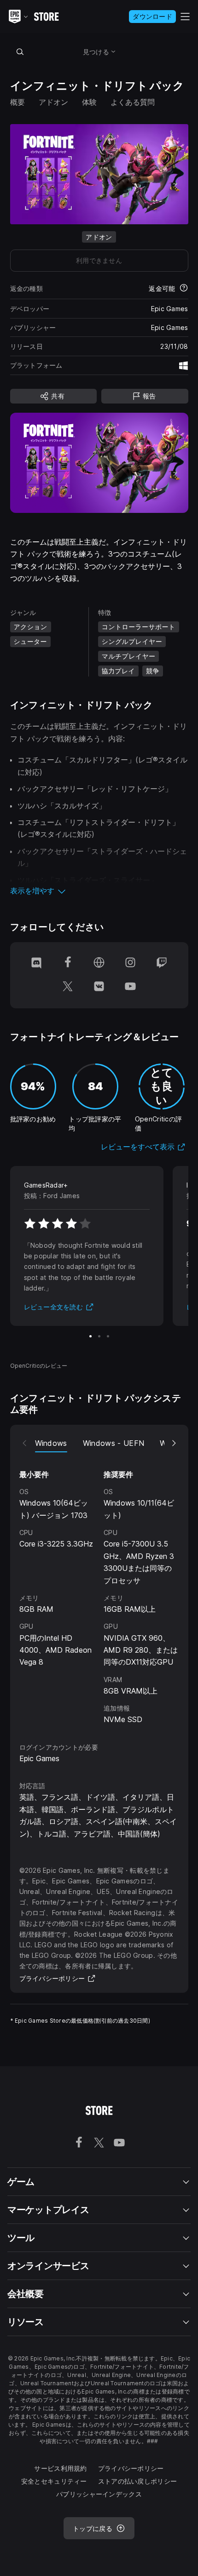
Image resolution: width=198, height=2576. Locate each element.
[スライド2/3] (99, 1336)
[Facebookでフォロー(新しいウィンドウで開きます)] (68, 963)
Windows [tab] (51, 1443)
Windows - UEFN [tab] (114, 1443)
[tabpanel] (99, 1589)
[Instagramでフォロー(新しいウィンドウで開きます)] (130, 963)
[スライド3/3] (108, 1336)
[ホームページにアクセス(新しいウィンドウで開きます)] (99, 963)
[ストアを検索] (20, 51)
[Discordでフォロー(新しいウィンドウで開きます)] (36, 963)
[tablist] (99, 1443)
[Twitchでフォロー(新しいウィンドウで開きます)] (162, 963)
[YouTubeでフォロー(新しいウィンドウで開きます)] (130, 987)
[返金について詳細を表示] (184, 289)
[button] (99, 891)
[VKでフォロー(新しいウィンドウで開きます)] (99, 987)
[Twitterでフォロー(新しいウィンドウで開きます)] (68, 987)
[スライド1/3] (90, 1336)
